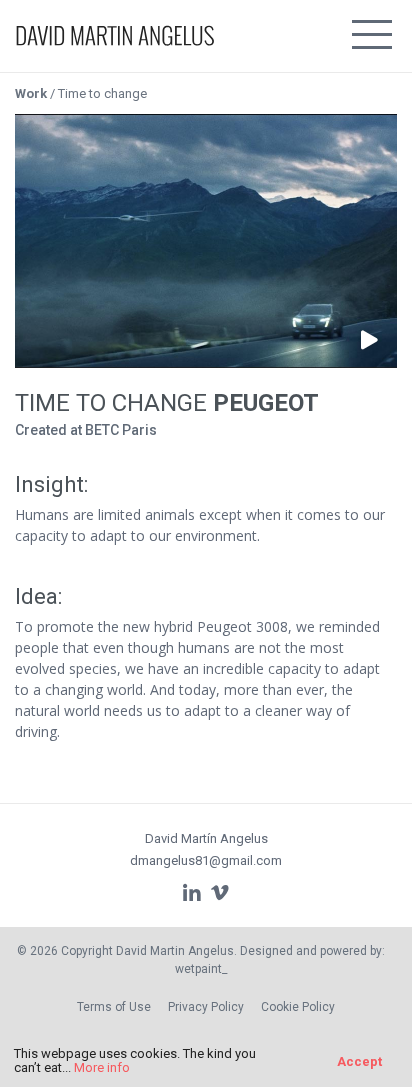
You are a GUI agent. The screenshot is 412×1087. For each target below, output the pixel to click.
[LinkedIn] (192, 893)
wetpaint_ (201, 969)
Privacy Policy (206, 1007)
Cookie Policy (298, 1007)
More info (102, 1067)
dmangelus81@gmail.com (206, 860)
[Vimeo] (220, 893)
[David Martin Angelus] (115, 26)
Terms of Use (114, 1007)
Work (31, 93)
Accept (359, 1061)
